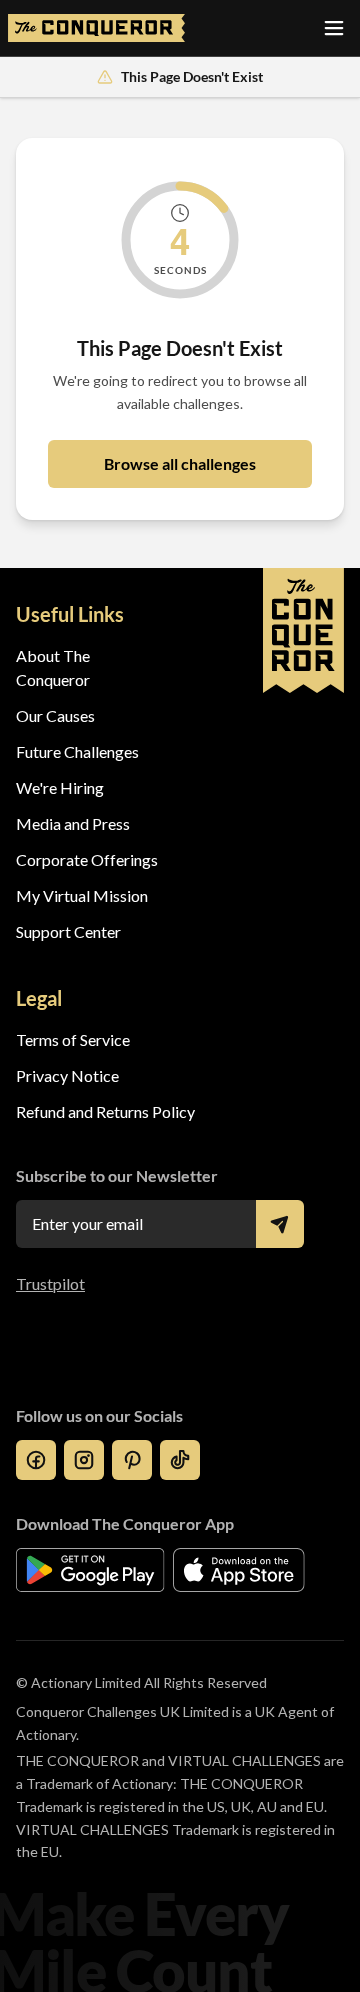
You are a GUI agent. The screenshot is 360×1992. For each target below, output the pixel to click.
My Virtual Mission (82, 895)
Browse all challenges (180, 463)
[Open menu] (334, 28)
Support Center (68, 931)
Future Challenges (77, 751)
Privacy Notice (67, 1075)
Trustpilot (50, 1283)
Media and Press (73, 823)
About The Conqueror (53, 667)
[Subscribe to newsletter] (280, 1224)
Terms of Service (73, 1039)
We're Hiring (60, 787)
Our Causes (55, 715)
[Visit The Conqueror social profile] (36, 1460)
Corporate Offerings (87, 859)
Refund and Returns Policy (105, 1111)
